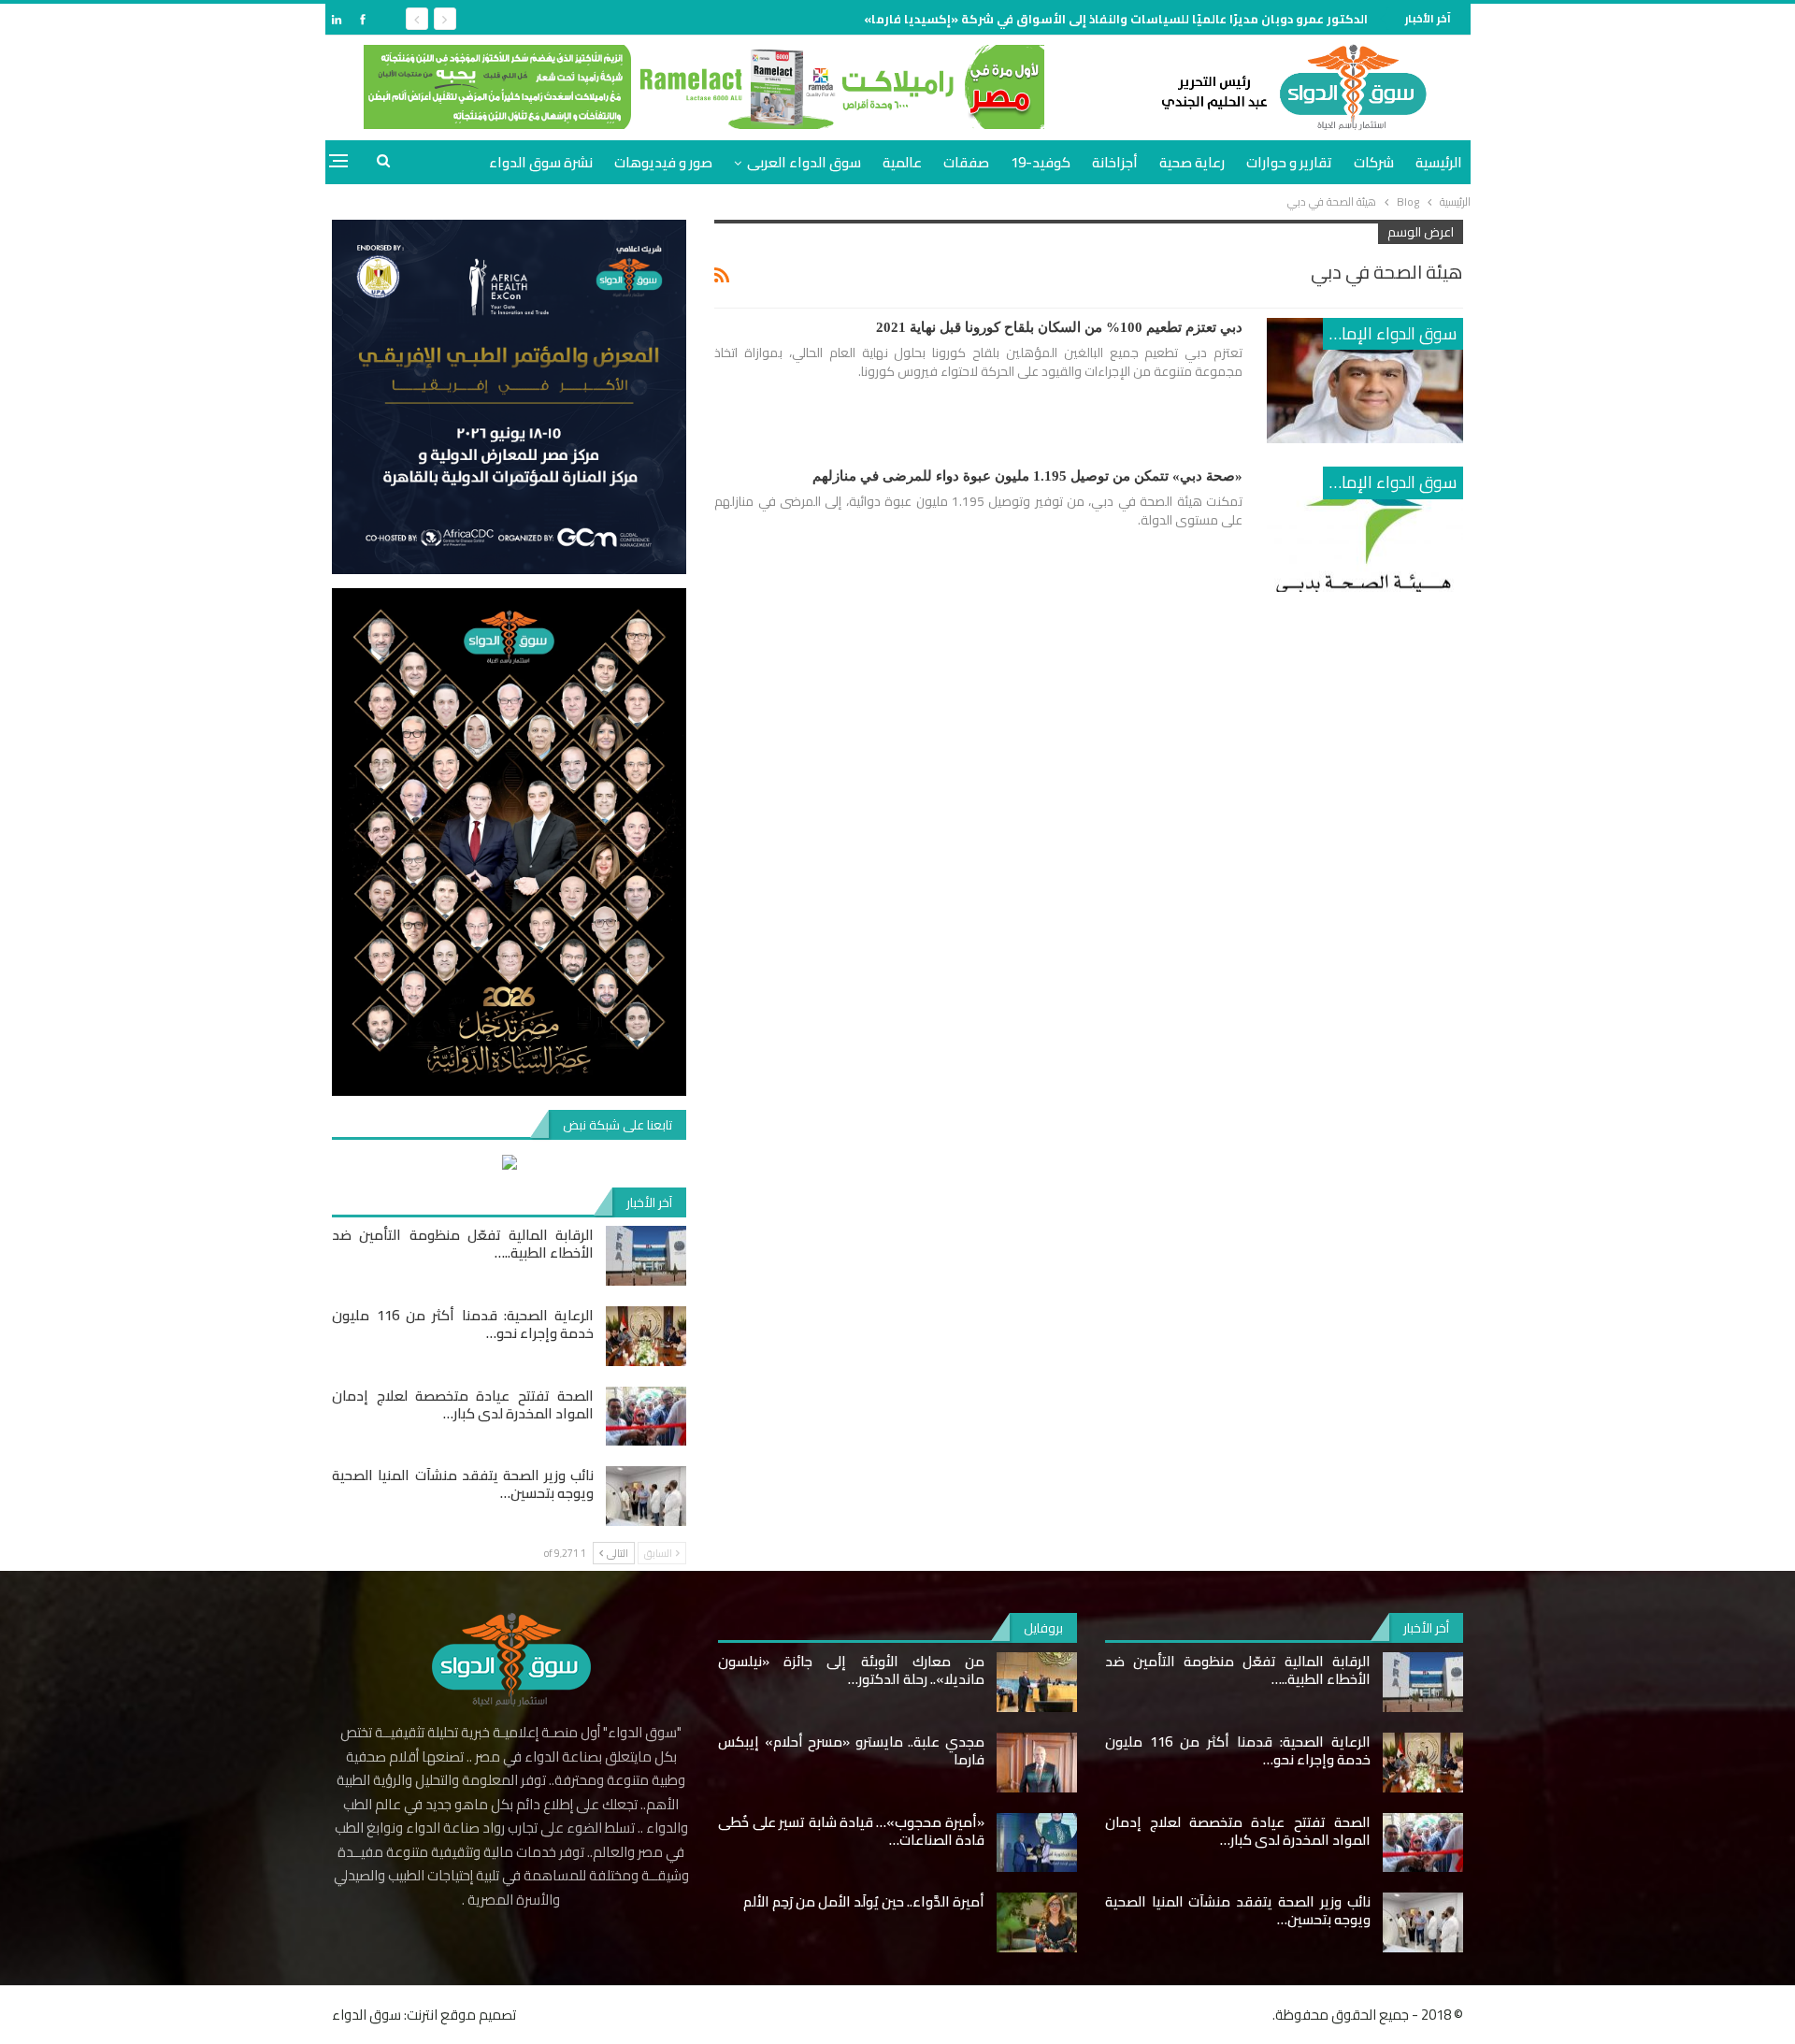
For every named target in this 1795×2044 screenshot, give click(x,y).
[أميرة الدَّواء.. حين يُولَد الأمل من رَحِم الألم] (1037, 1922)
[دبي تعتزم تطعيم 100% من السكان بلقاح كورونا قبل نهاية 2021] (1365, 381)
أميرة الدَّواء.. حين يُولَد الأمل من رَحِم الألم (864, 1901)
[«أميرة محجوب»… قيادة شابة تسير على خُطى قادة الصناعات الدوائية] (1037, 1843)
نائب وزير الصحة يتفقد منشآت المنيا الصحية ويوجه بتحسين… (463, 1484)
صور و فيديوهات (663, 162)
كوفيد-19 (1041, 162)
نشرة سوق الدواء (541, 162)
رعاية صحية (1192, 162)
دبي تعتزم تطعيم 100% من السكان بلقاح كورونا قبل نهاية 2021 (1059, 327)
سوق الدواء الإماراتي (1390, 333)
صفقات (966, 162)
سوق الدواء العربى (804, 162)
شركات (1374, 162)
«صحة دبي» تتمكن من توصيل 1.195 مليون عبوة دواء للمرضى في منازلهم (1027, 476)
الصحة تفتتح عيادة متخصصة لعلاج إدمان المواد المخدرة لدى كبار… (463, 1404)
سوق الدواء (366, 2015)
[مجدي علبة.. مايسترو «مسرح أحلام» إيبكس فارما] (1037, 1763)
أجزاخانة (1115, 162)
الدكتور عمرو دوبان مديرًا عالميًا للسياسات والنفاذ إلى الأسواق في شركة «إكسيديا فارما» (1116, 19)
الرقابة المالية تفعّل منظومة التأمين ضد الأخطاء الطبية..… (463, 1244)
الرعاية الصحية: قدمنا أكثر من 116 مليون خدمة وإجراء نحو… (463, 1324)
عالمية (902, 162)
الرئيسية (1439, 162)
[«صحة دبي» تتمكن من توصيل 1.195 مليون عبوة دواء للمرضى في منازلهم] (1365, 529)
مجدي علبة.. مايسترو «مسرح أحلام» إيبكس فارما (851, 1750)
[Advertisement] (1533, 284)
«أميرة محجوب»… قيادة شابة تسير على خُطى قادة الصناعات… (851, 1831)
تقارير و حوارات (1289, 162)
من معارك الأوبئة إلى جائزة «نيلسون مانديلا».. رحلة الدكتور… (851, 1670)
